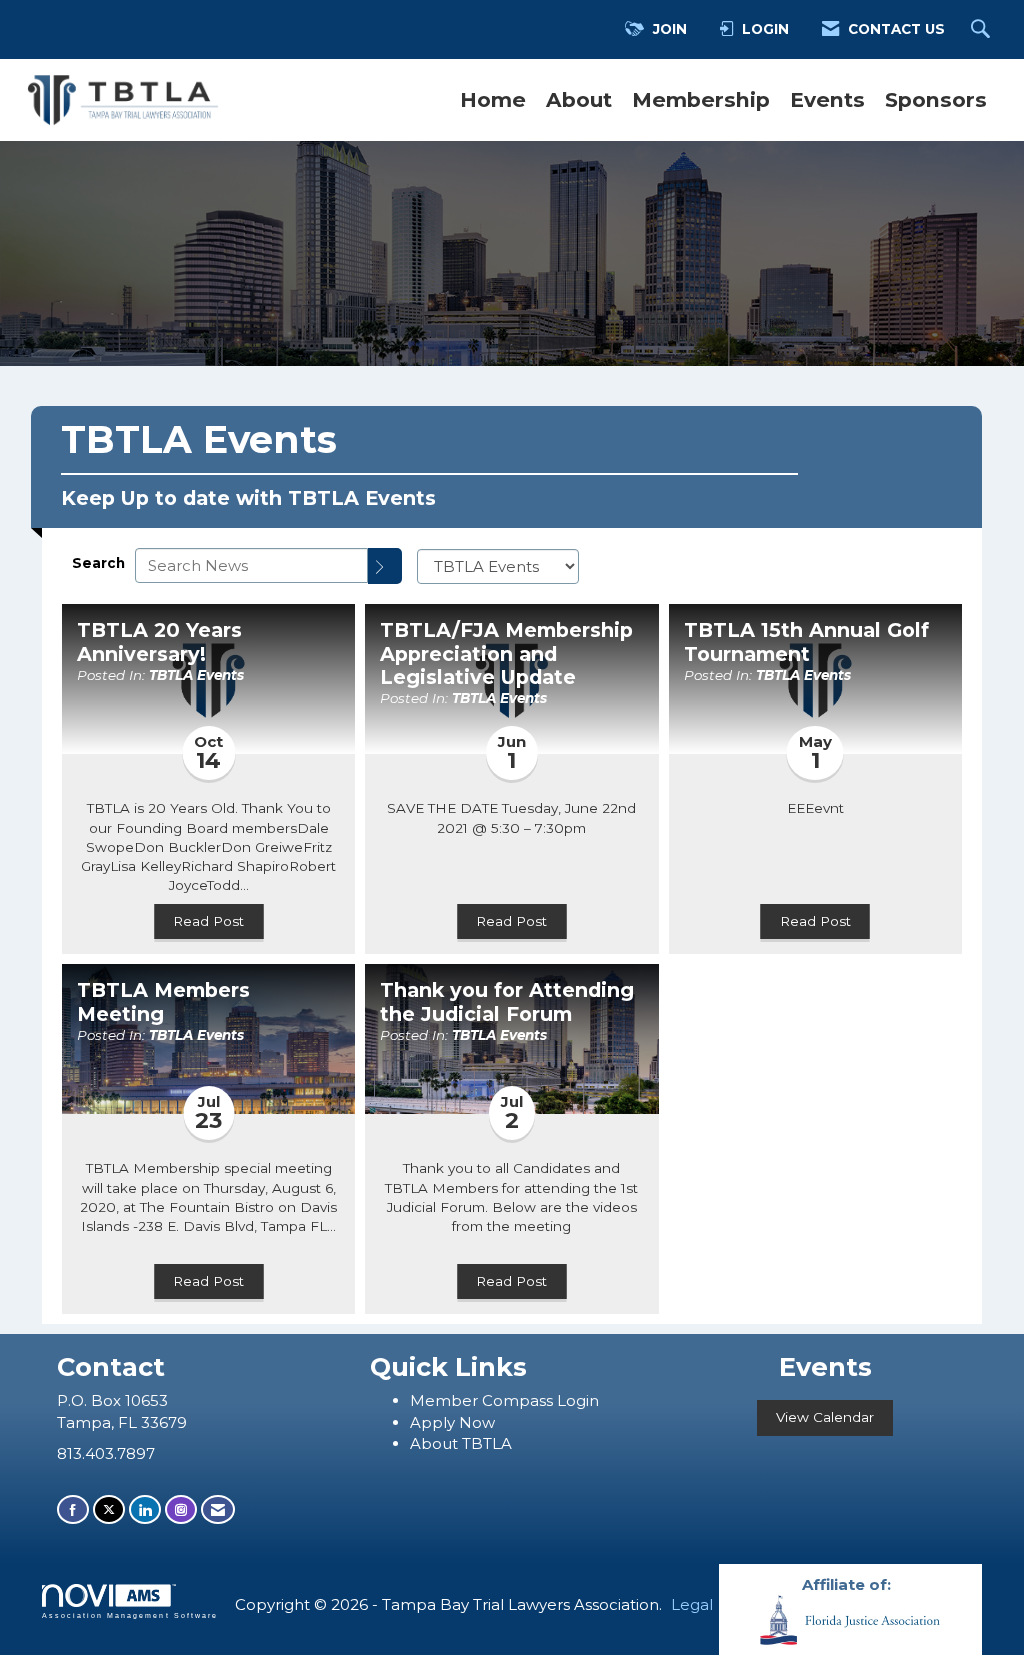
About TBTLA (461, 1443)
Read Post (208, 921)
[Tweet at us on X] (109, 1509)
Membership (701, 99)
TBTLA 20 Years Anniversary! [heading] (159, 642)
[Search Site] (983, 30)
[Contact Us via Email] (218, 1509)
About (579, 99)
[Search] (385, 566)
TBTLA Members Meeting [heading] (163, 1002)
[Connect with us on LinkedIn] (145, 1509)
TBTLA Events (196, 675)
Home (493, 99)
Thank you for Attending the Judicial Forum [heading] (507, 1002)
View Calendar (825, 1417)
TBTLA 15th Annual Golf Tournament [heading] (806, 642)
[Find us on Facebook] (73, 1509)
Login (578, 1400)
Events (827, 99)
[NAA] (850, 1618)
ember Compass (491, 1400)
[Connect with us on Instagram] (181, 1509)
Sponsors (936, 99)
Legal (692, 1604)
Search (98, 563)
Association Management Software (130, 1615)
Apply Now (452, 1422)
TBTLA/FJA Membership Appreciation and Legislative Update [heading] (506, 654)
